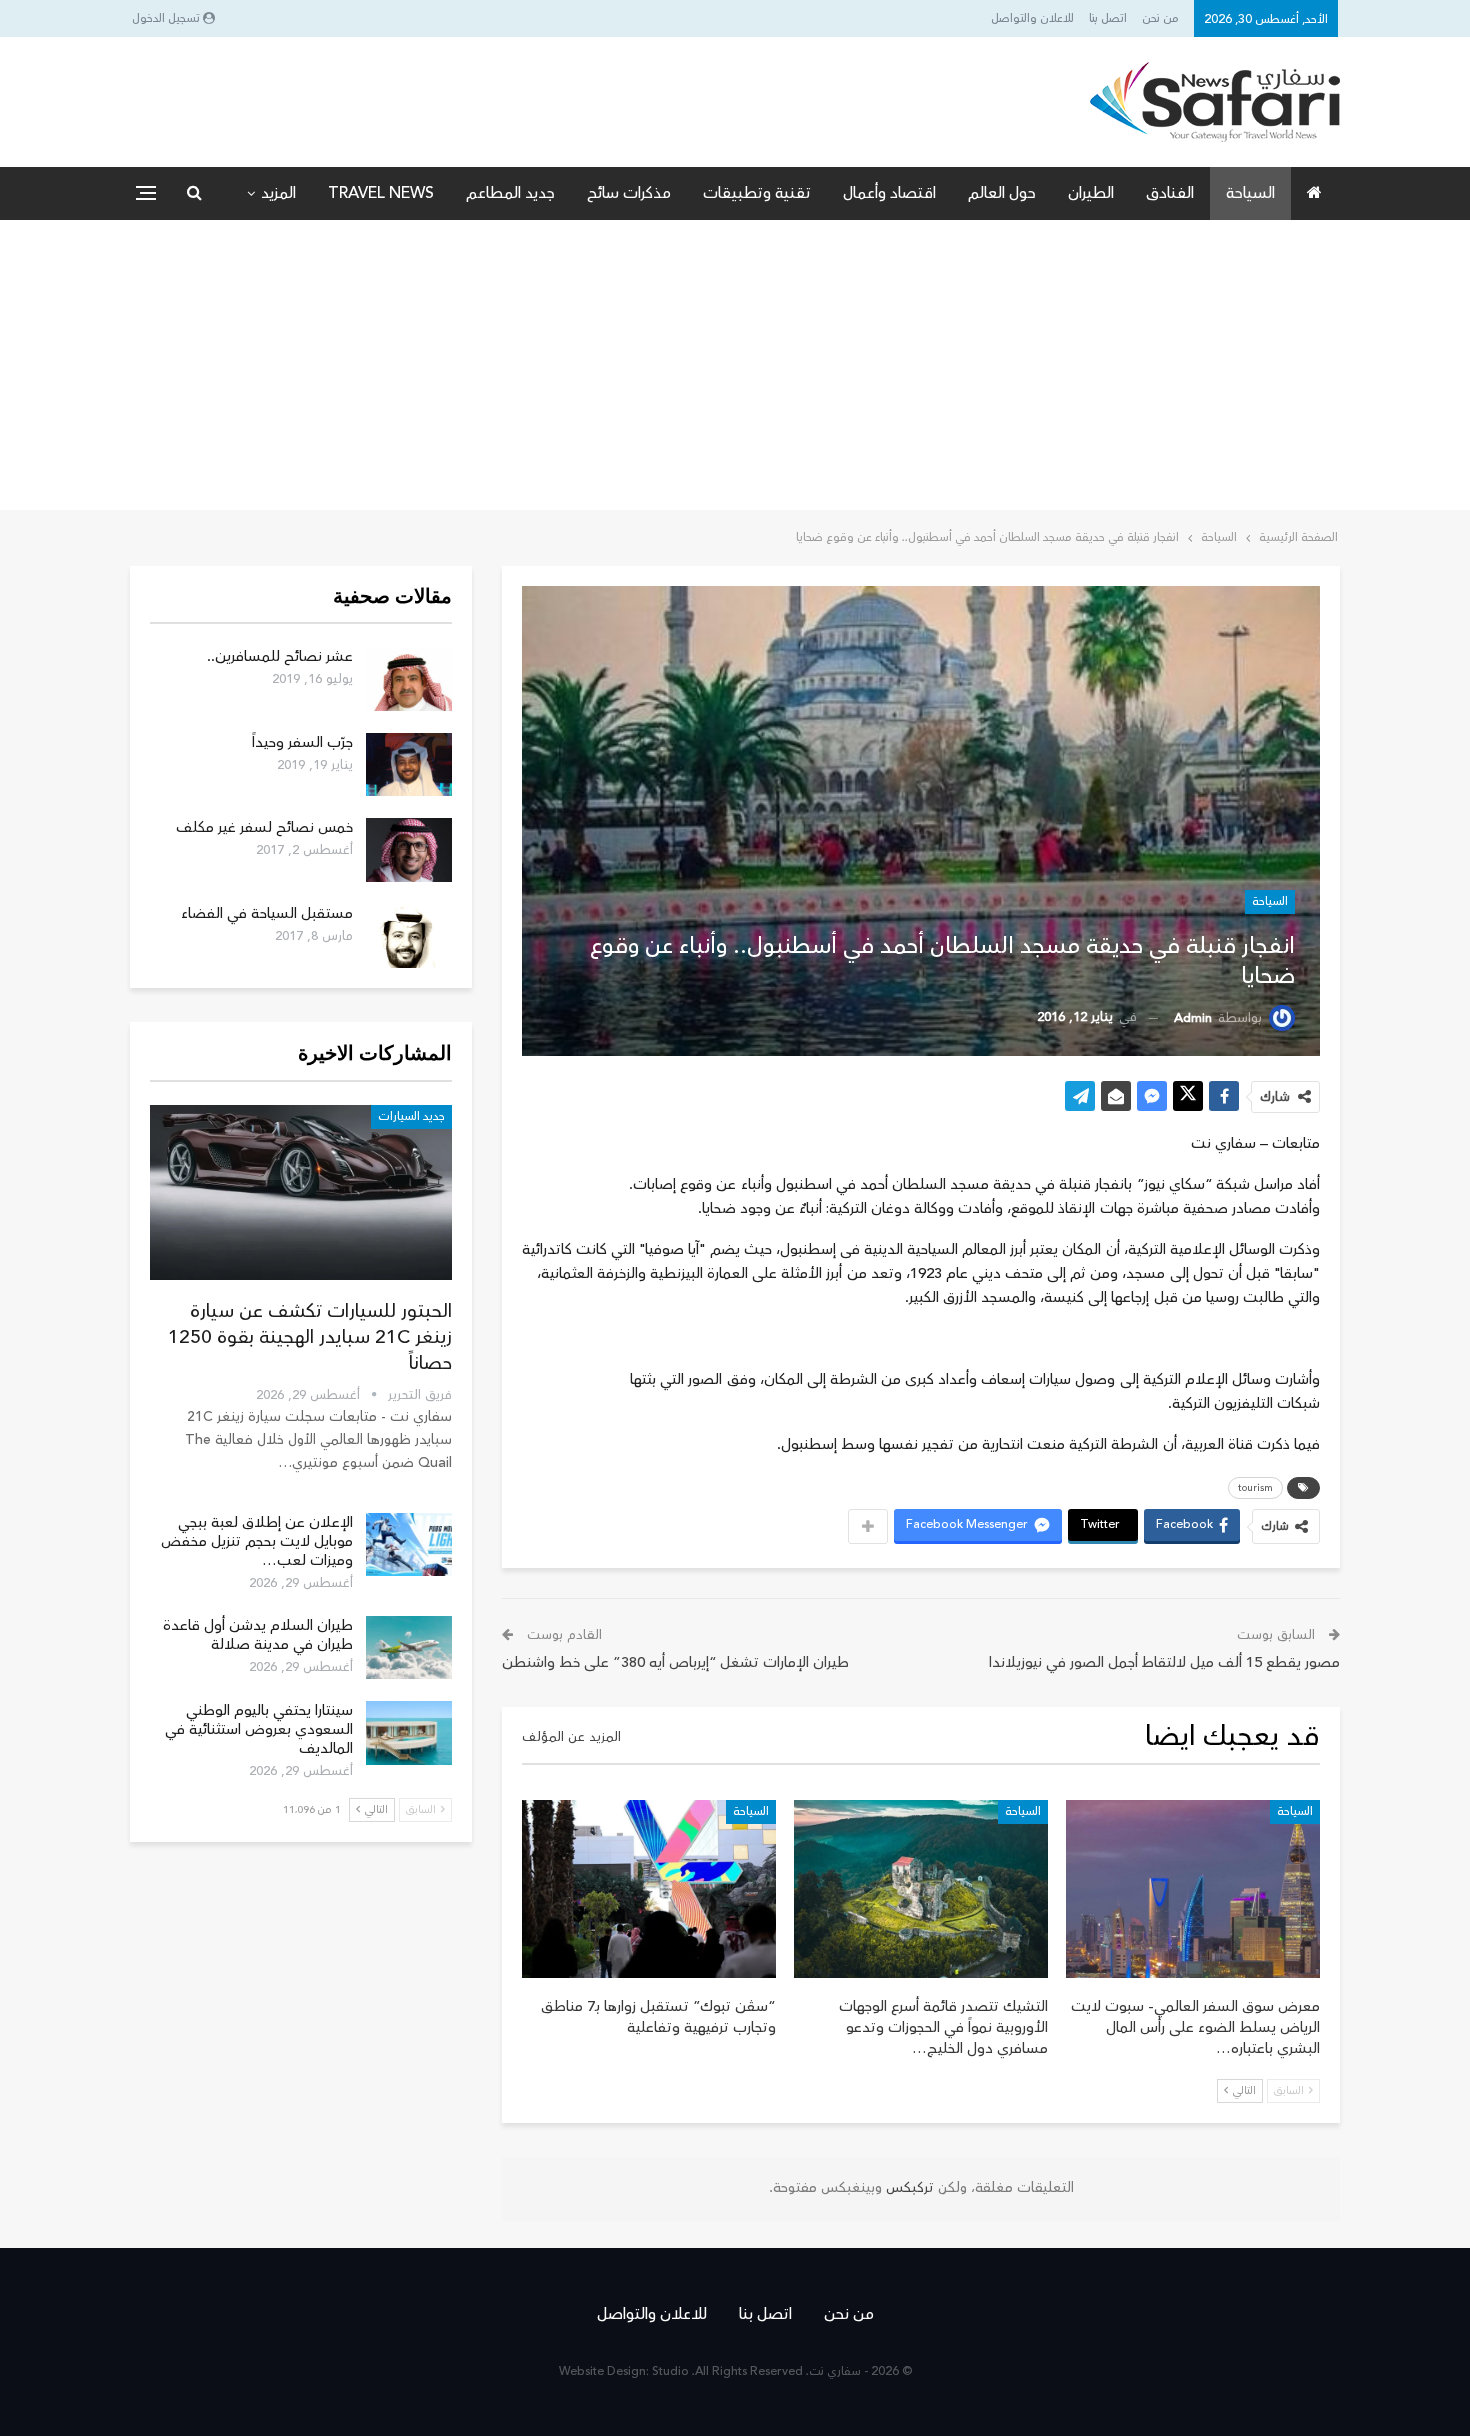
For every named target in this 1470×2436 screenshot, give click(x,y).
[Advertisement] (735, 370)
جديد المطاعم (510, 193)
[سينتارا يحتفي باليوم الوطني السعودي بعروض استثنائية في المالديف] (409, 1733)
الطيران (1091, 193)
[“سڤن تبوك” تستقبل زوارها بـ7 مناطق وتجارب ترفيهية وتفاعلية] (649, 1889)
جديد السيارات (411, 1116)
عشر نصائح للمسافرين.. (280, 656)
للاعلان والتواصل (1032, 18)
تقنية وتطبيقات (757, 193)
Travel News (381, 193)
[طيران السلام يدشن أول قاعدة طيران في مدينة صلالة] (409, 1648)
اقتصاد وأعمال (889, 193)
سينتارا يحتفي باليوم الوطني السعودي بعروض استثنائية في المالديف (259, 1729)
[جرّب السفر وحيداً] (409, 765)
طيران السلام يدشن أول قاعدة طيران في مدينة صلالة (258, 1635)
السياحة (1250, 193)
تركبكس (908, 2188)
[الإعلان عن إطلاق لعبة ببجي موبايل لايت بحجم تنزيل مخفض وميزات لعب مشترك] (409, 1545)
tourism (1255, 1488)
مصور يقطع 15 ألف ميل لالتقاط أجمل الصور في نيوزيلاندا (1164, 1662)
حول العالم (1002, 193)
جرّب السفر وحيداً (302, 742)
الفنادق (1170, 193)
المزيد (278, 193)
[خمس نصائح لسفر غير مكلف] (409, 850)
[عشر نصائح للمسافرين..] (409, 679)
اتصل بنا (1108, 18)
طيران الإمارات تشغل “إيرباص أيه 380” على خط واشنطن (675, 1662)
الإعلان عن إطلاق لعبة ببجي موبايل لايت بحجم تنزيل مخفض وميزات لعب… (257, 1541)
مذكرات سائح (629, 193)
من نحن (1160, 18)
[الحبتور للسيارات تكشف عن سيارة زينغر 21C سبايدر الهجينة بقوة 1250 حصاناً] (301, 1192)
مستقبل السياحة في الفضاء (267, 913)
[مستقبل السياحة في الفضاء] (409, 936)
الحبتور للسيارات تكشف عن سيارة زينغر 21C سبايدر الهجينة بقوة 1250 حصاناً (310, 1337)
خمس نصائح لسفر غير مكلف (264, 827)
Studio (670, 2371)
